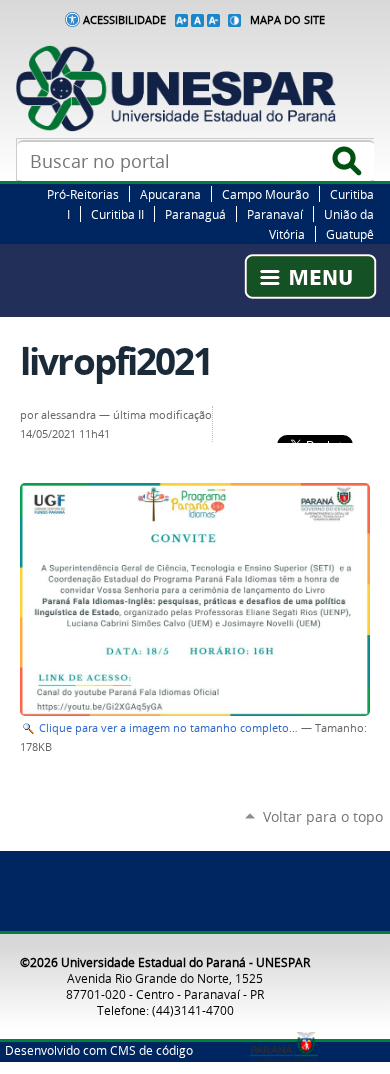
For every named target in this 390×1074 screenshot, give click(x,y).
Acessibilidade (124, 20)
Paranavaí (275, 214)
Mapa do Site (287, 20)
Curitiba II (117, 214)
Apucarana (170, 194)
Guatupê (350, 234)
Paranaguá (195, 214)
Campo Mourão (265, 194)
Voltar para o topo (323, 816)
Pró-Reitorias (83, 194)
